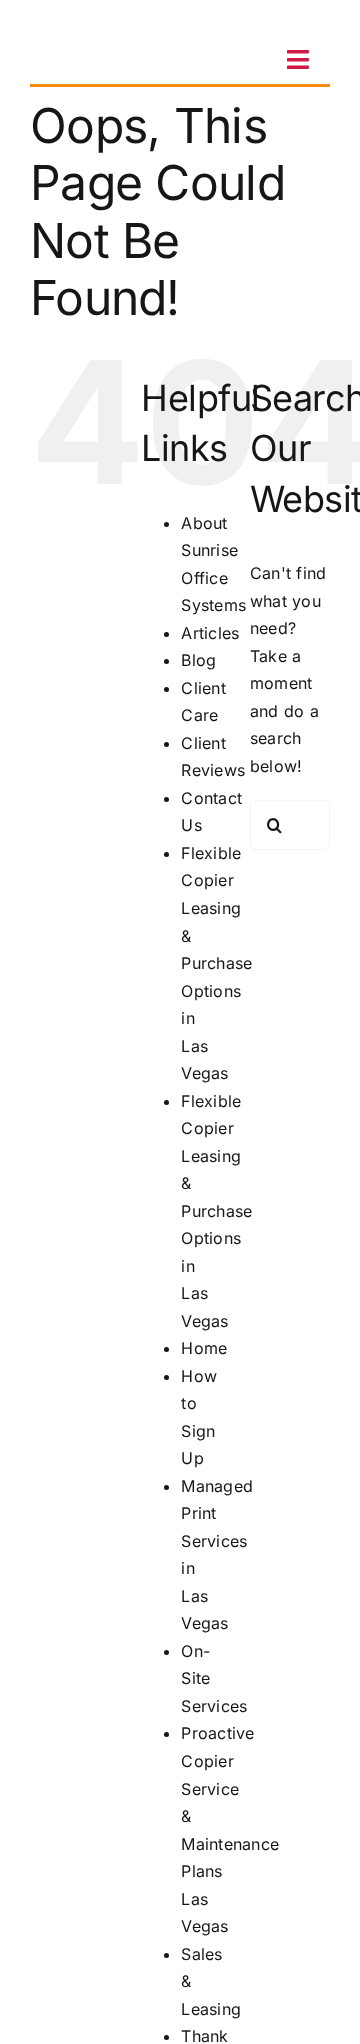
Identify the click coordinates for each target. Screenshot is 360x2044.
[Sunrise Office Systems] (95, 23)
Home (204, 1348)
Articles (210, 633)
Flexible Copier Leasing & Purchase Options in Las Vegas (216, 963)
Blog (198, 660)
